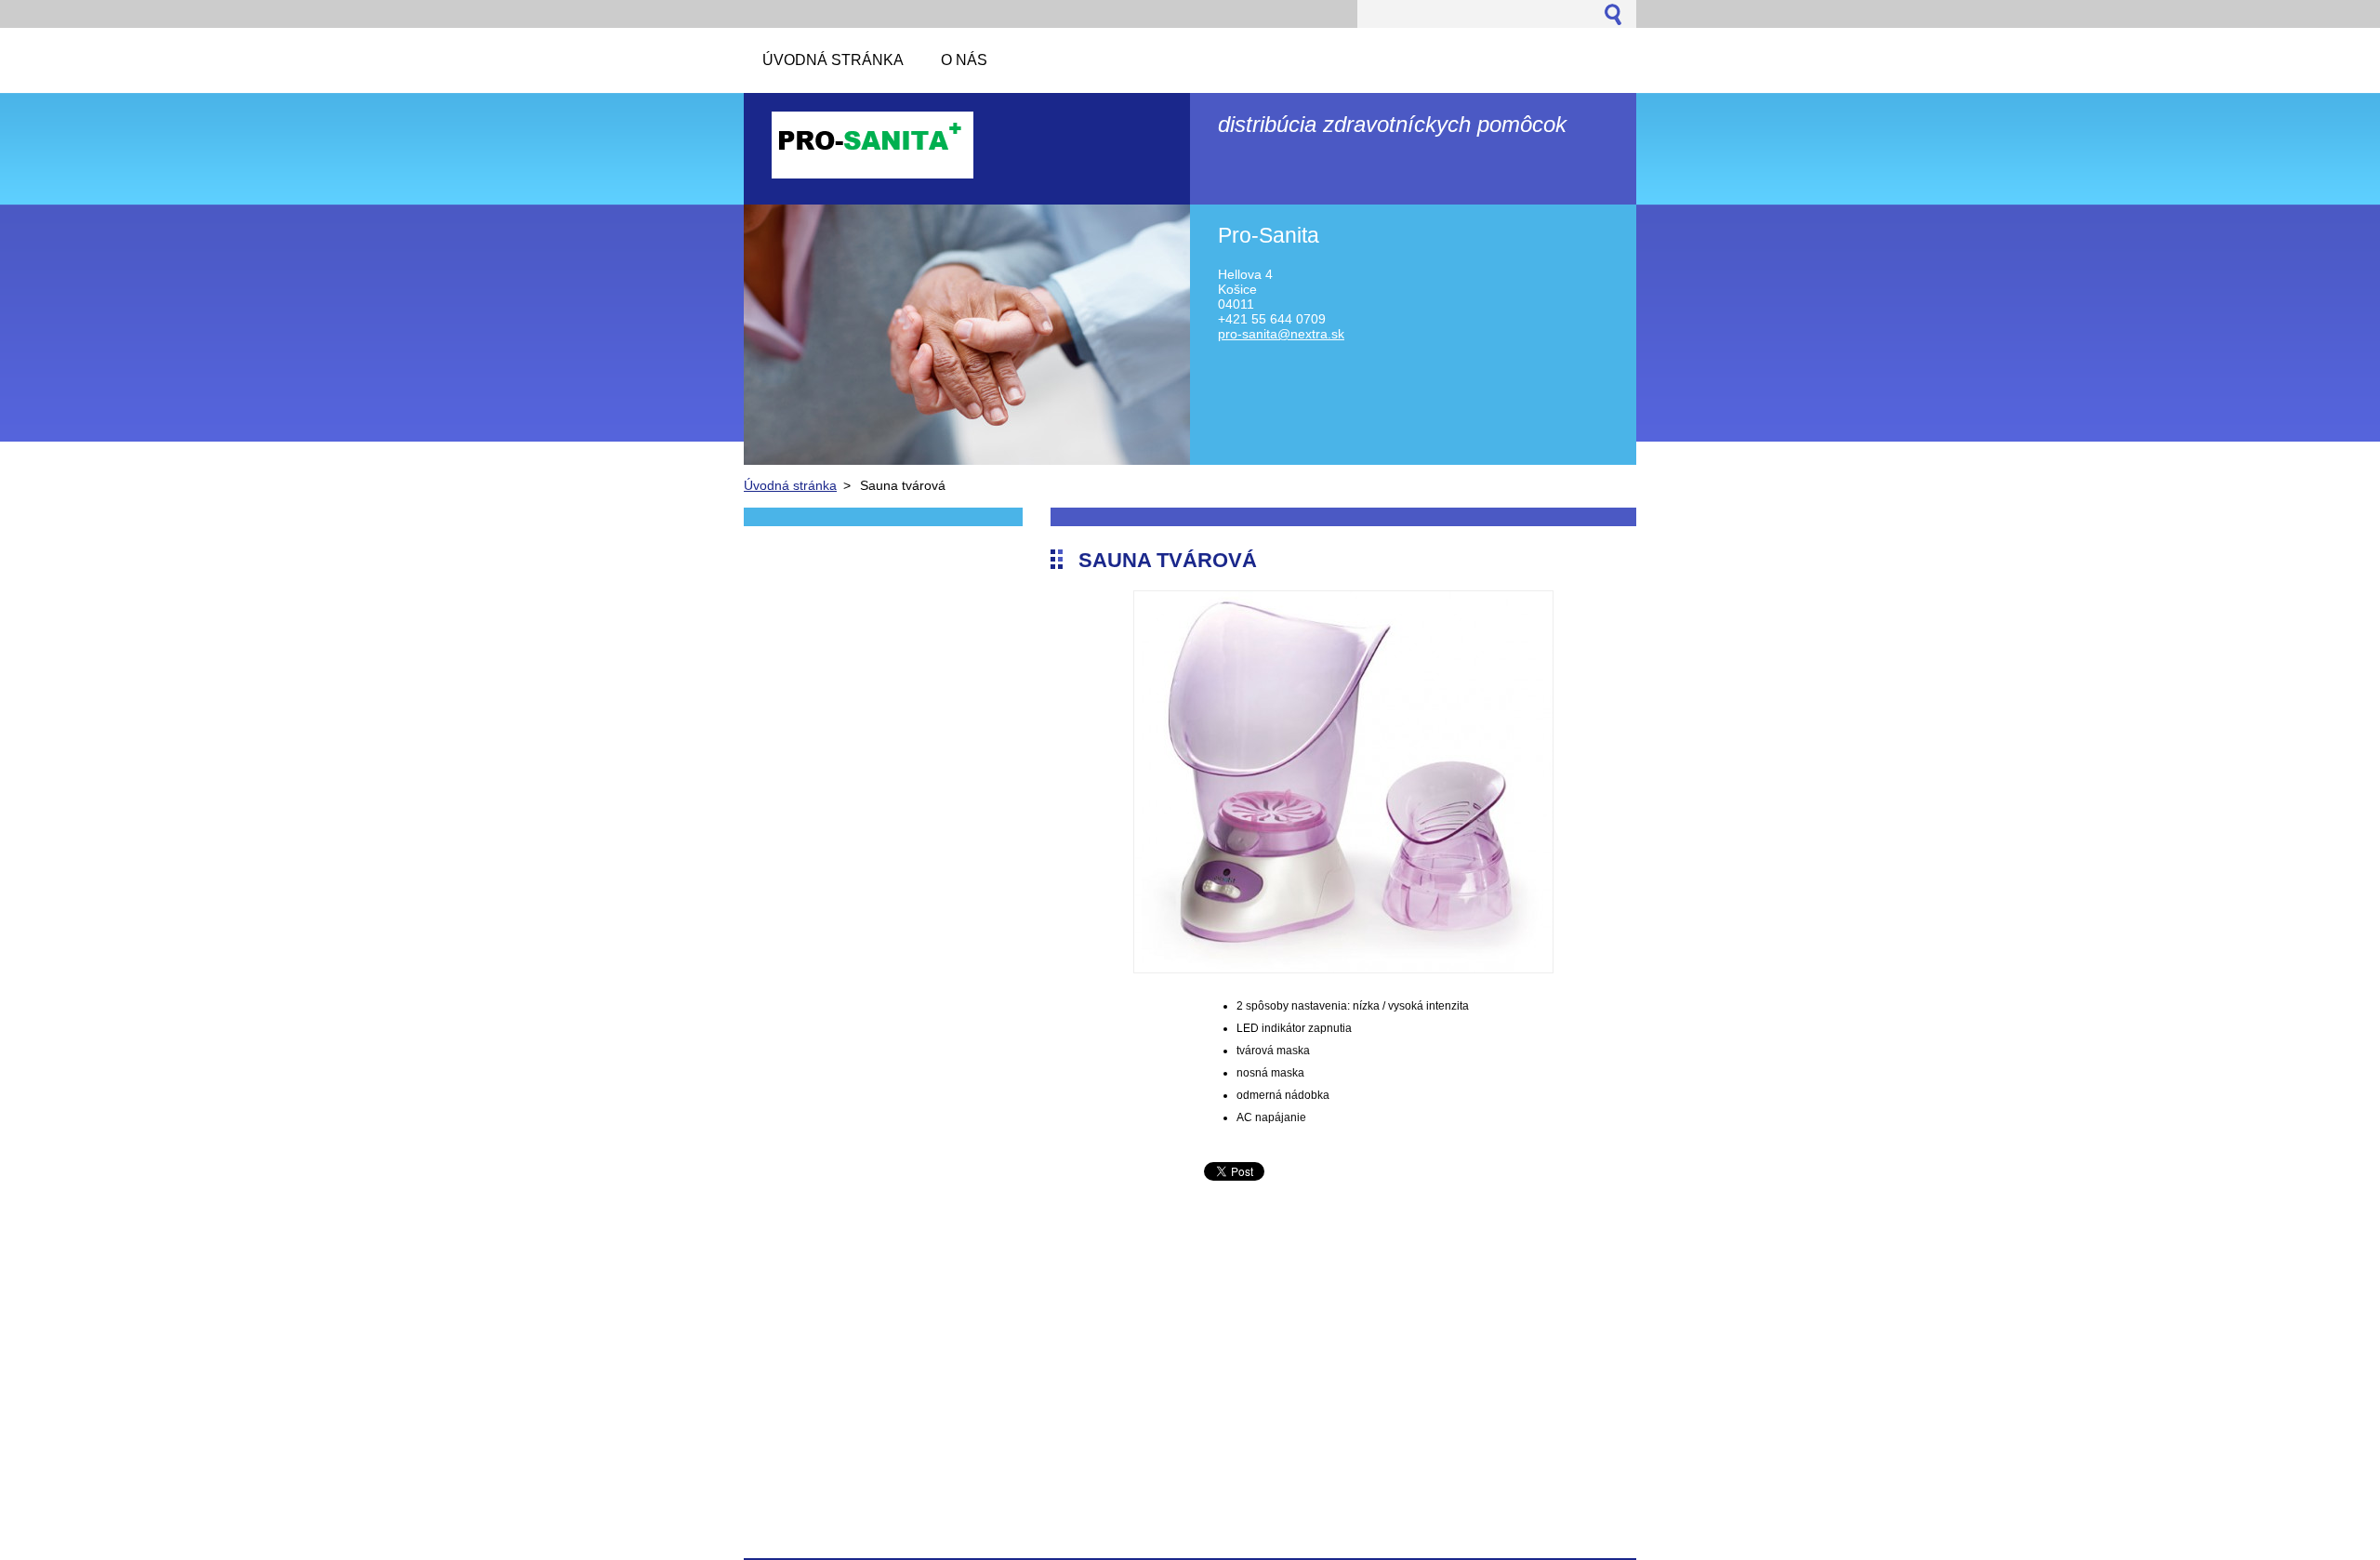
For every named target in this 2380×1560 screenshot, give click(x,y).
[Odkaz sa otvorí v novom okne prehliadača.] (1343, 968)
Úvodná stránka (790, 485)
